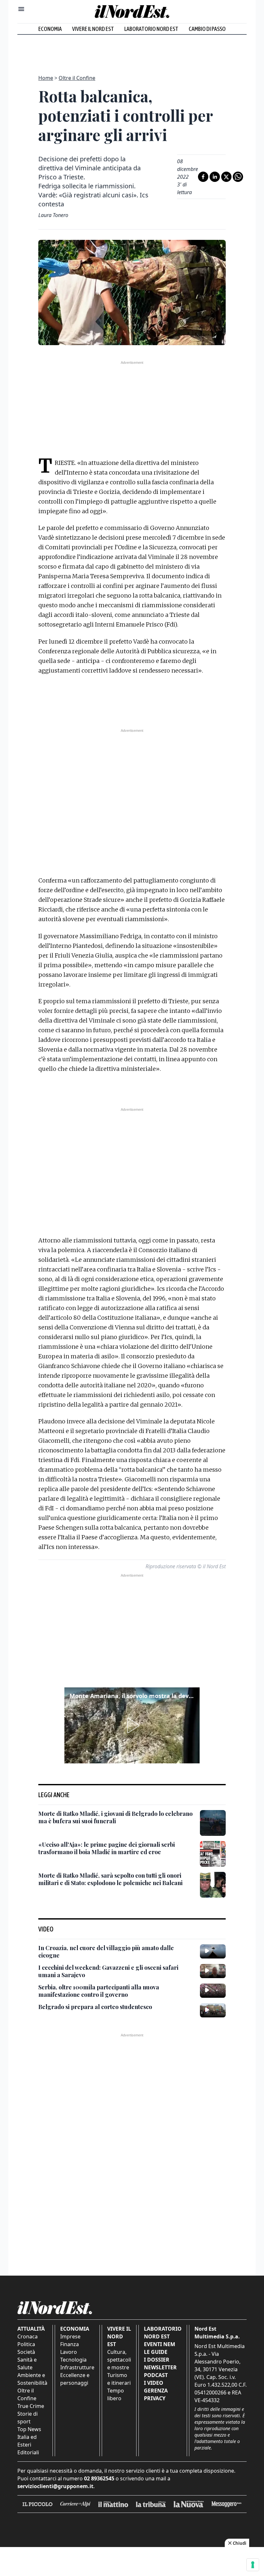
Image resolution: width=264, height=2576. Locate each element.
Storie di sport (28, 2418)
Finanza (70, 2344)
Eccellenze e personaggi (75, 2379)
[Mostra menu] (21, 9)
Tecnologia (73, 2360)
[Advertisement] (132, 51)
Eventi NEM (160, 2344)
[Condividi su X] (226, 177)
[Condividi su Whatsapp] (238, 177)
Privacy (155, 2398)
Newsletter (160, 2367)
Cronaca (28, 2336)
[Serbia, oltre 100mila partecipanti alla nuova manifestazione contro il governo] (213, 1991)
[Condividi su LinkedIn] (215, 177)
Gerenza (156, 2391)
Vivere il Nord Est (93, 29)
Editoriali (28, 2452)
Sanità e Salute (27, 2364)
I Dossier (157, 2360)
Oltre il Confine (77, 78)
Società (26, 2352)
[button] (132, 1725)
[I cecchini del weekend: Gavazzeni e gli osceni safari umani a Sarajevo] (213, 1971)
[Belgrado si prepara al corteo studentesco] (213, 2010)
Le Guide (156, 2352)
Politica (26, 2344)
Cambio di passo (207, 29)
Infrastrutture (77, 2367)
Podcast (156, 2375)
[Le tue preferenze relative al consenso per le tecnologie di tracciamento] (253, 2565)
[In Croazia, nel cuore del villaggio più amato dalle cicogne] (213, 1951)
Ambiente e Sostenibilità (32, 2379)
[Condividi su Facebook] (203, 177)
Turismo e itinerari (119, 2379)
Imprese (70, 2336)
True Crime (31, 2406)
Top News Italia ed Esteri (29, 2437)
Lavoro (69, 2352)
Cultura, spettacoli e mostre (119, 2360)
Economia (50, 29)
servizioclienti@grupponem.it (55, 2486)
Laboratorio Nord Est (151, 29)
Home (46, 78)
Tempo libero (116, 2394)
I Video (154, 2383)
